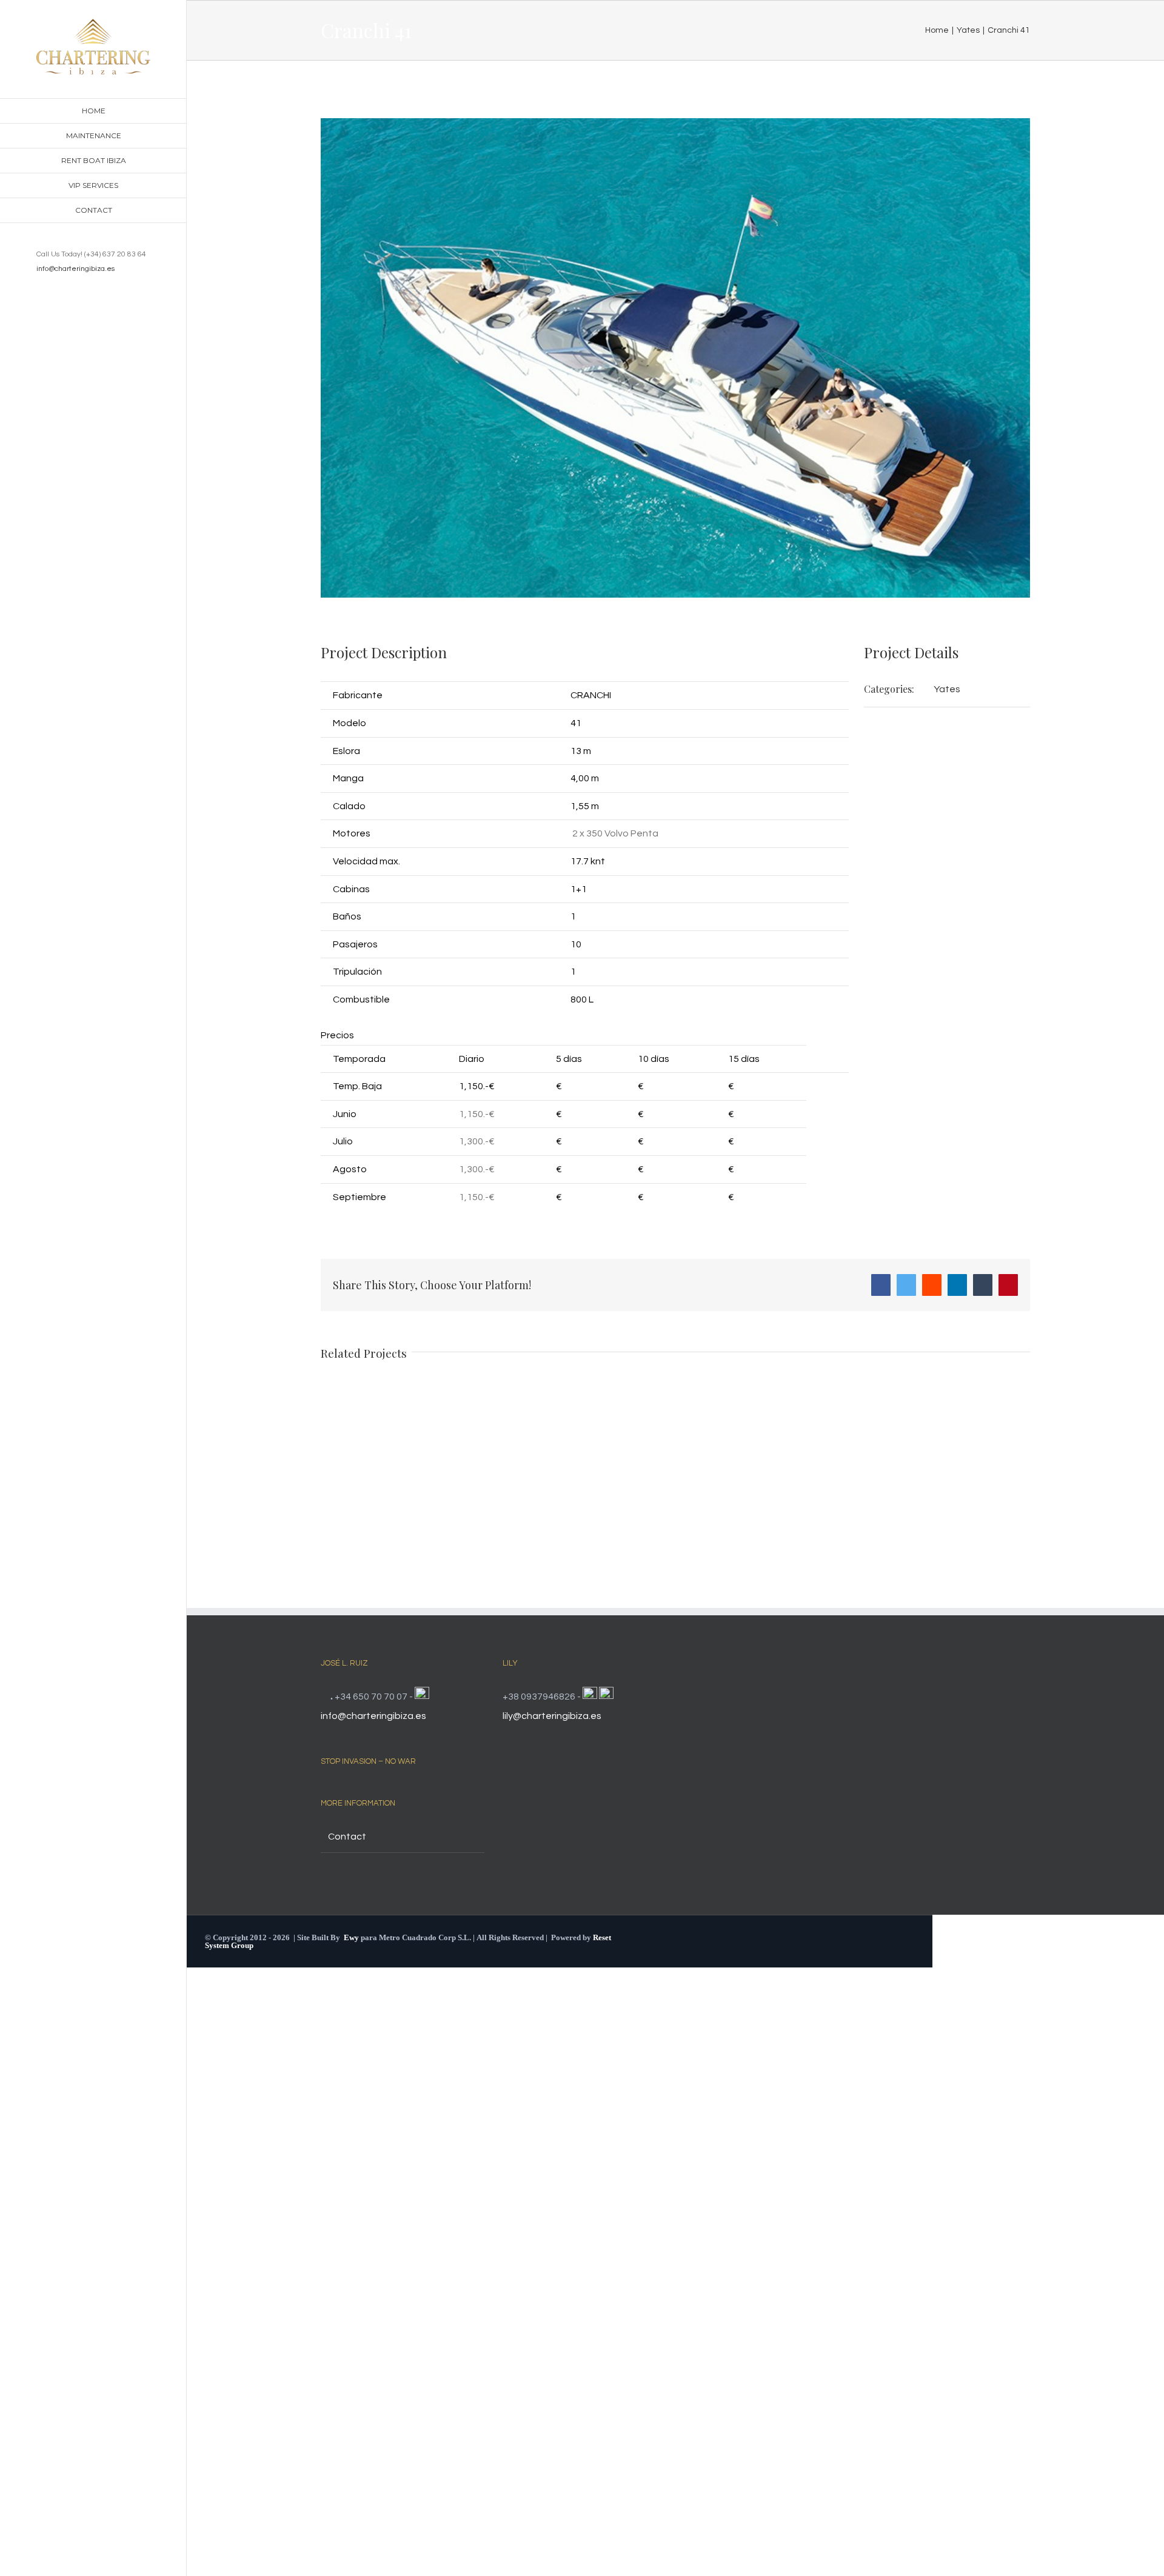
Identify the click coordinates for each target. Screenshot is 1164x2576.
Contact (347, 1837)
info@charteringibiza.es (75, 269)
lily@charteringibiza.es (552, 1716)
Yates (947, 689)
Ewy (351, 1937)
